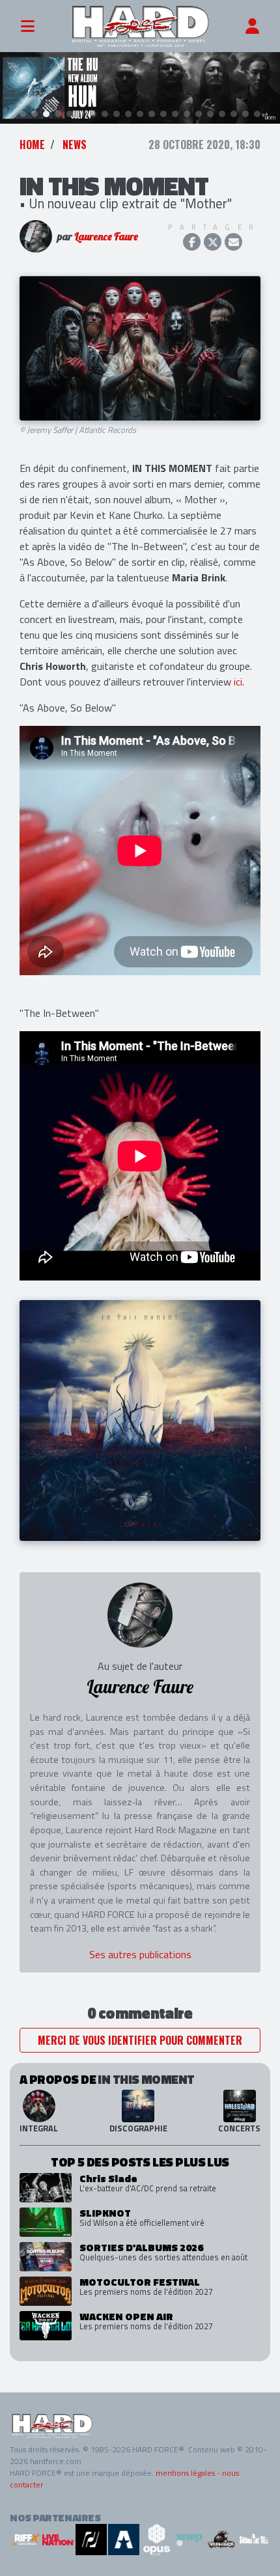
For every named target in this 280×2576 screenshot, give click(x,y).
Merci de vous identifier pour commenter (140, 2040)
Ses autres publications (140, 1954)
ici (238, 682)
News (75, 145)
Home (32, 145)
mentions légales (185, 2473)
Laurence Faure (106, 236)
